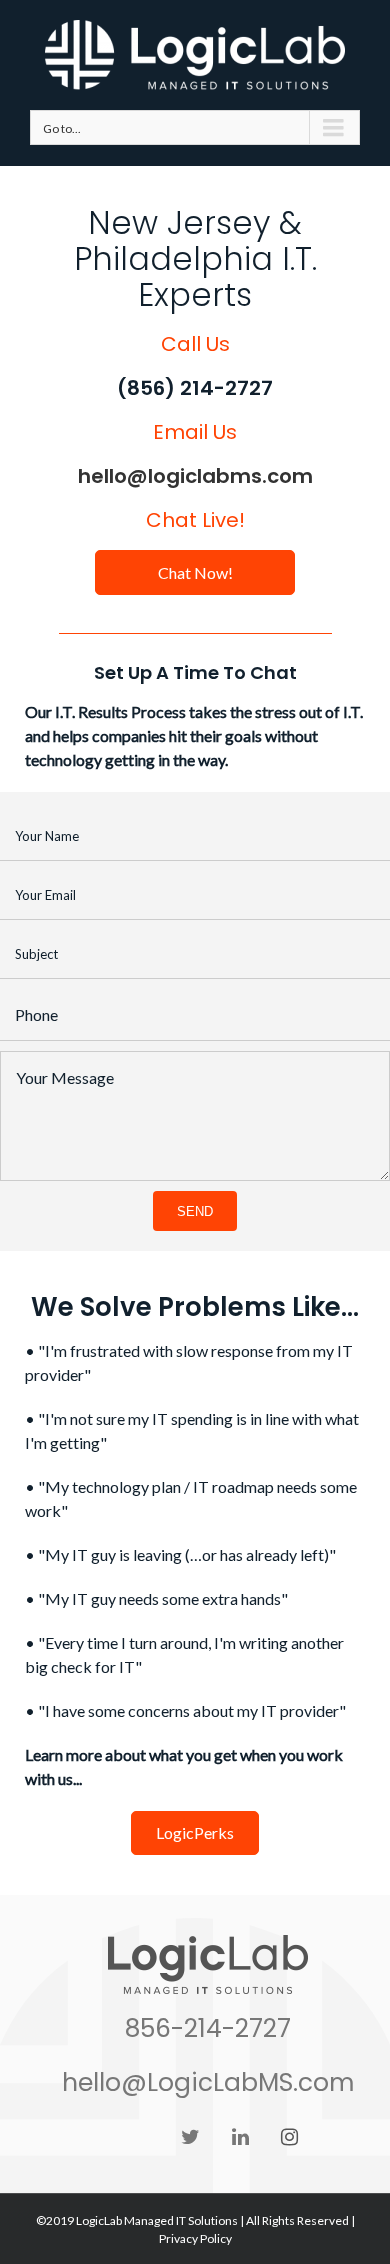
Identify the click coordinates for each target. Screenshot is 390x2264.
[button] (195, 572)
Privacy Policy (195, 2238)
